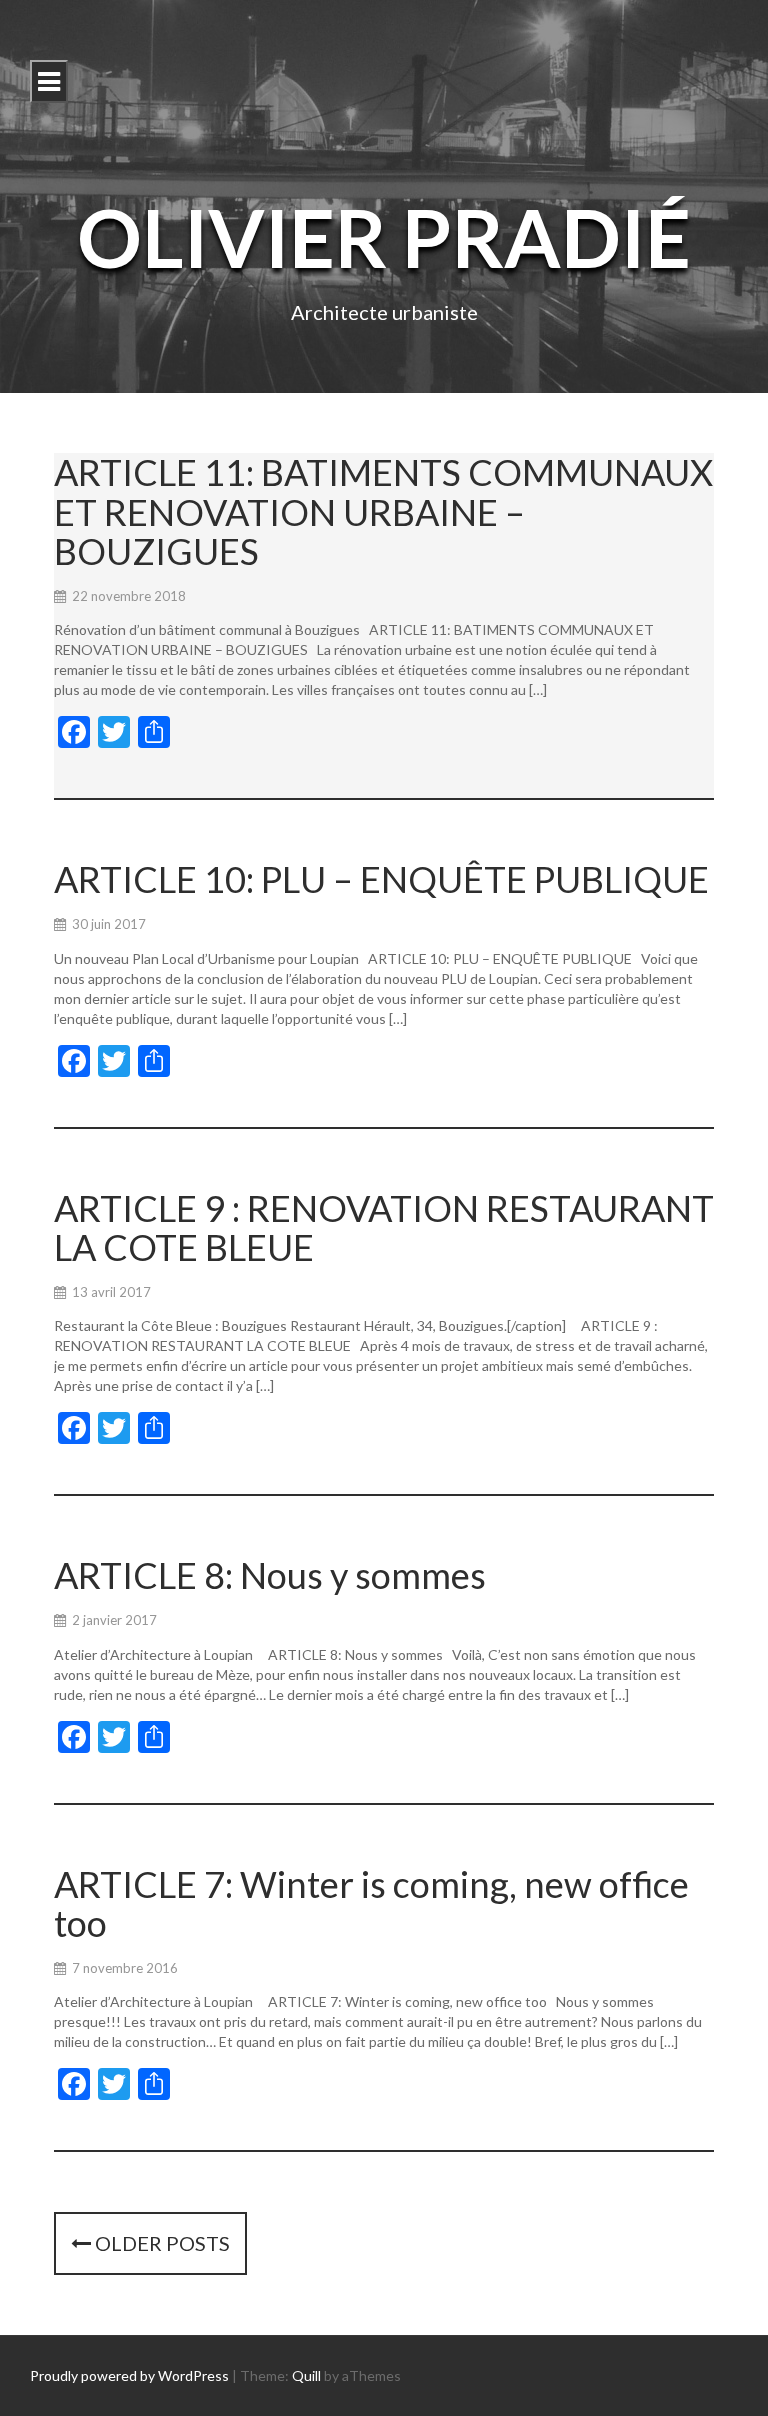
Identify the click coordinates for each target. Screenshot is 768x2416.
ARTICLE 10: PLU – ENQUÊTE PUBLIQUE (381, 879)
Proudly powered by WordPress (129, 2375)
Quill (306, 2375)
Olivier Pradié (384, 237)
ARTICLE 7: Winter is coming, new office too (371, 1904)
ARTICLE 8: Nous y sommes (270, 1575)
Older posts (160, 2243)
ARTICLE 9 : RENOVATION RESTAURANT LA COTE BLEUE (384, 1228)
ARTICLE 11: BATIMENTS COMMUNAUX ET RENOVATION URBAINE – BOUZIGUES (383, 511)
